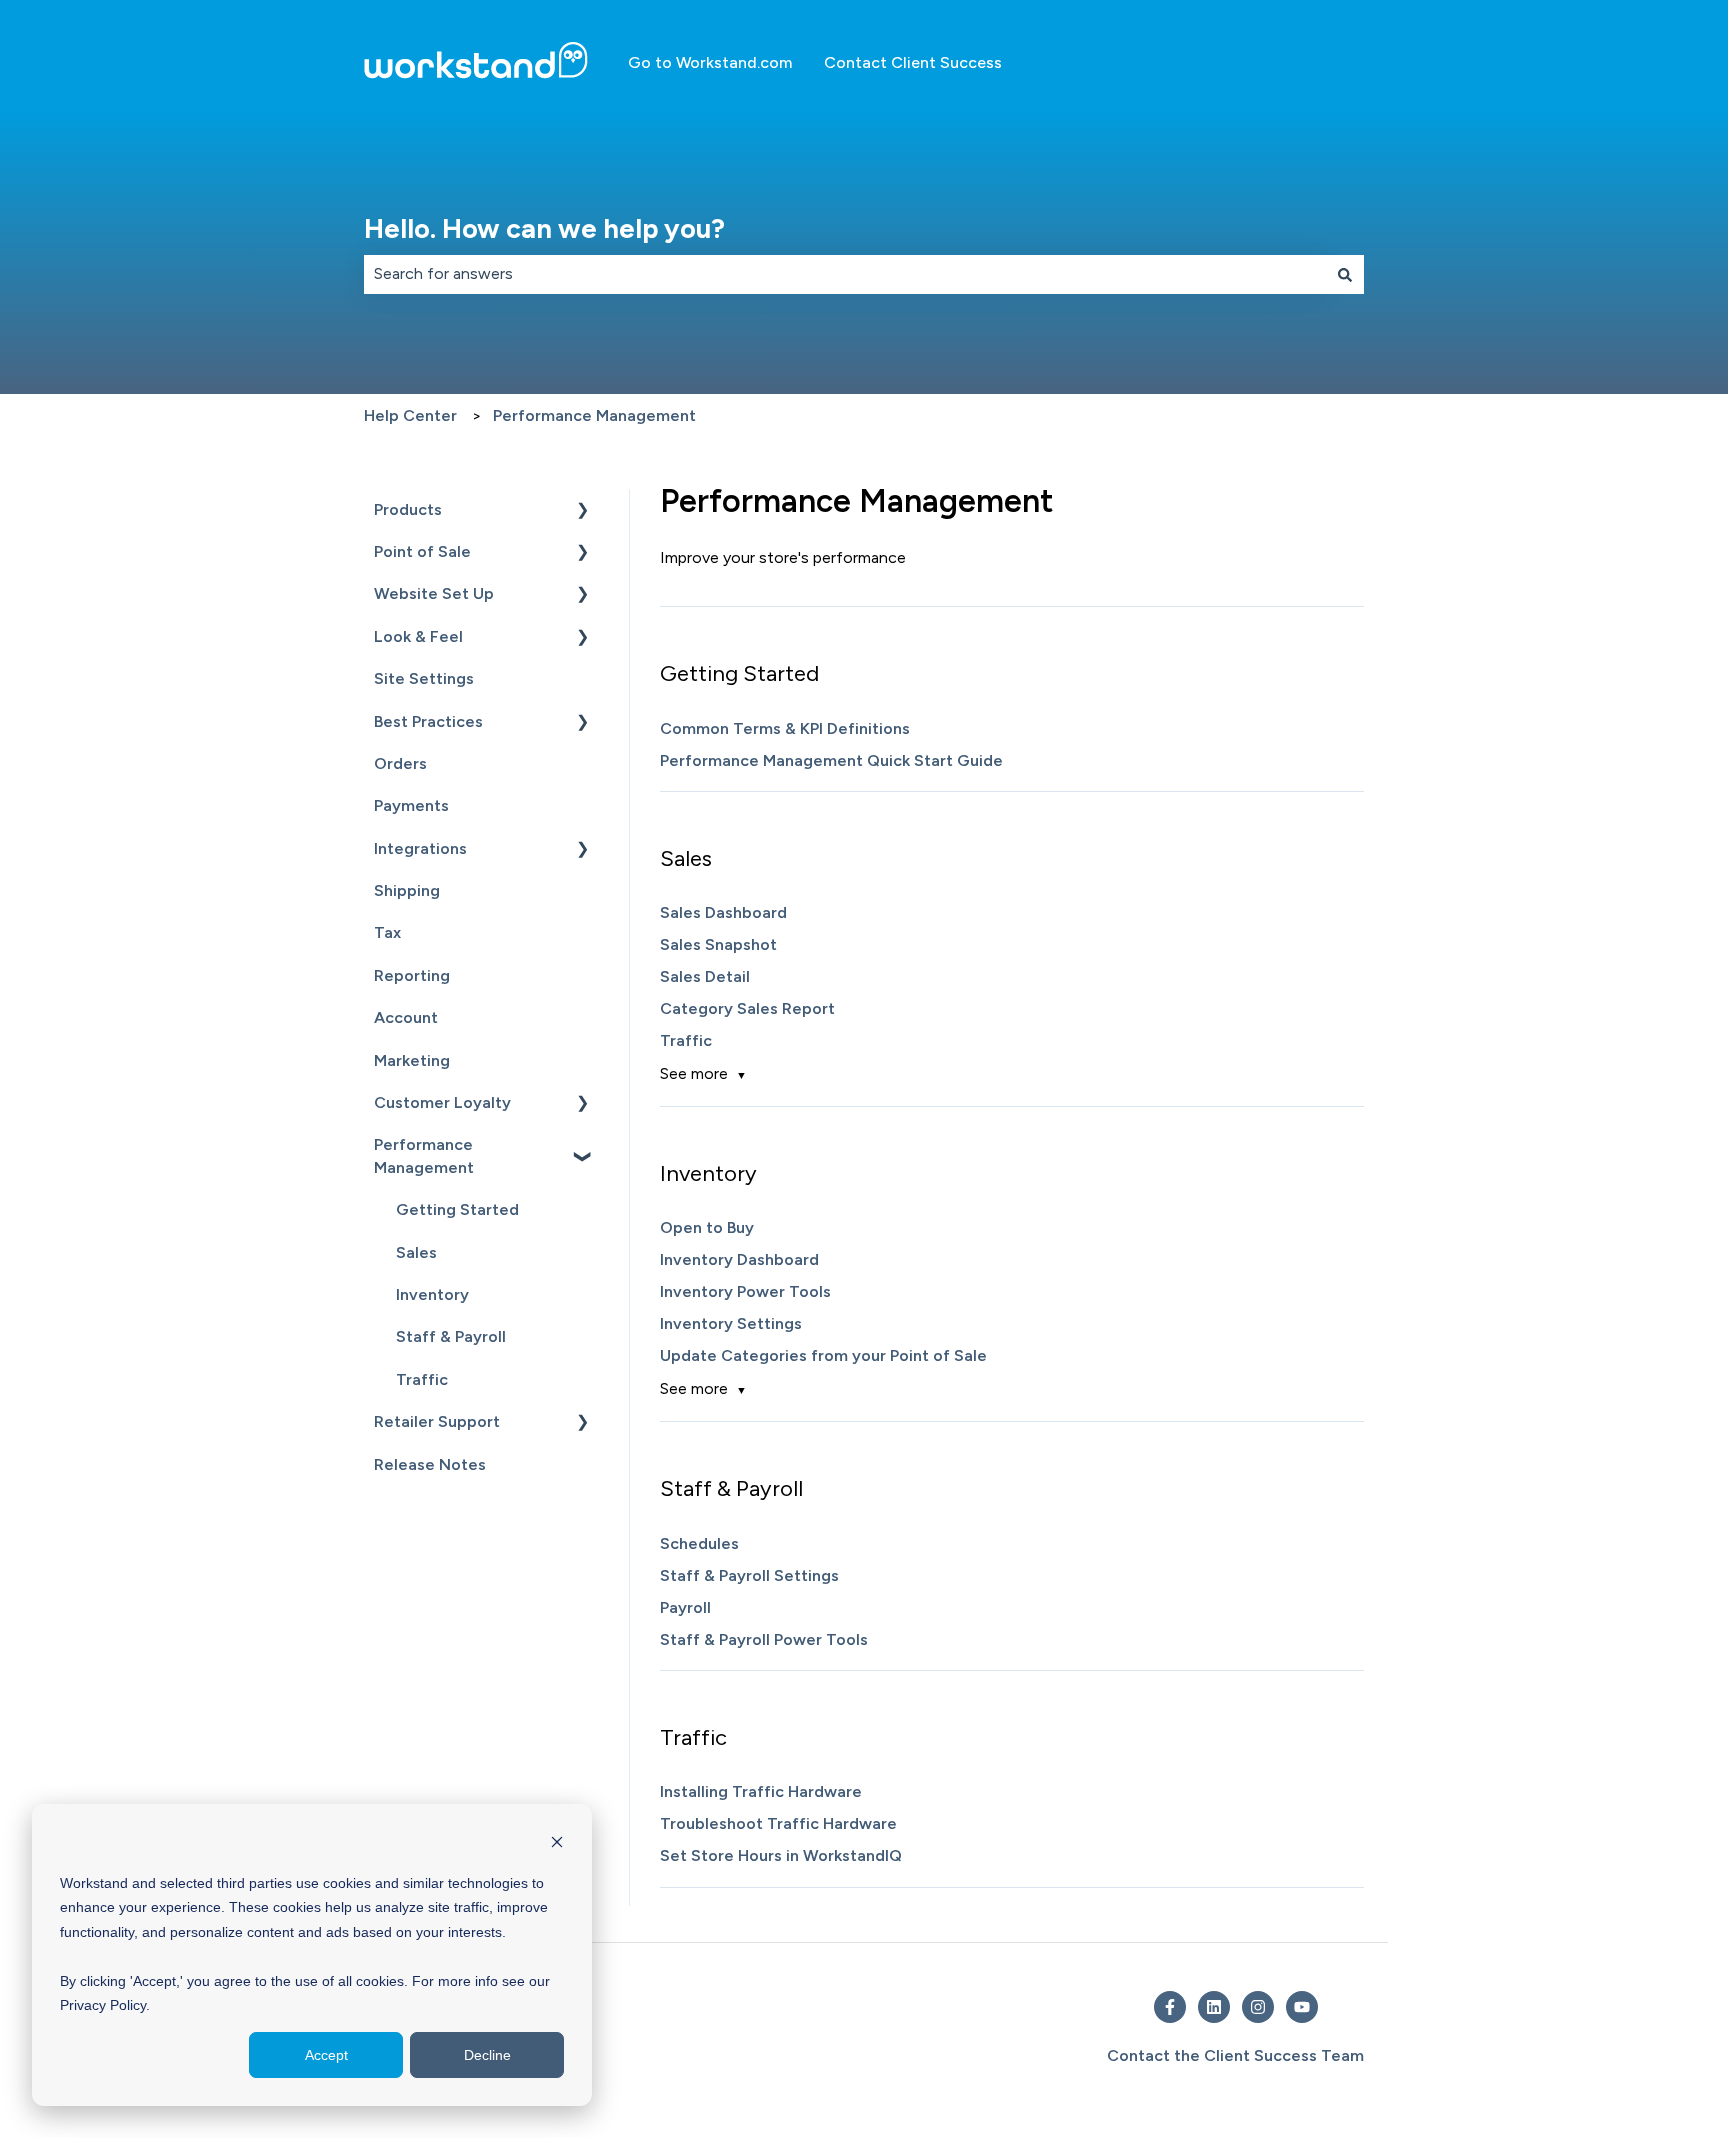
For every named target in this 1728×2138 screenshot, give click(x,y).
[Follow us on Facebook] (1170, 2007)
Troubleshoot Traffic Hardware (778, 1823)
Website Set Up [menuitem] (434, 593)
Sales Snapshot (718, 944)
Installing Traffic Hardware (761, 1791)
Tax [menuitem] (387, 932)
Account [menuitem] (406, 1017)
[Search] (1345, 274)
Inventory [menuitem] (432, 1294)
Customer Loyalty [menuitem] (442, 1102)
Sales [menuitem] (416, 1252)
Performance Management (594, 415)
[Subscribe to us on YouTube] (1302, 2007)
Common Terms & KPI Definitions (785, 728)
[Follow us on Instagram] (1258, 2007)
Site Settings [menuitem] (424, 678)
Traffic (686, 1040)
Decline (487, 2055)
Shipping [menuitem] (407, 890)
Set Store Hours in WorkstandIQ (781, 1855)
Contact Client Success (913, 62)
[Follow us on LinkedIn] (1214, 2007)
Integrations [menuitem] (420, 848)
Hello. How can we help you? (544, 228)
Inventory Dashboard (739, 1259)
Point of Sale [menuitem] (422, 551)
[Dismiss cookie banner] (557, 1844)
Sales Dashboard (723, 912)
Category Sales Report (747, 1008)
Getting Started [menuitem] (457, 1209)
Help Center (410, 415)
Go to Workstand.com (710, 62)
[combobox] (845, 274)
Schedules (699, 1543)
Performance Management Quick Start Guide (831, 760)
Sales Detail (705, 976)
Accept (326, 2055)
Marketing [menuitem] (412, 1060)
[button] (583, 511)
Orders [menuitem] (400, 763)
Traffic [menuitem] (422, 1379)
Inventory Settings (731, 1323)
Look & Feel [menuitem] (418, 636)
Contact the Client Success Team (1235, 2055)
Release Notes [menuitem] (430, 1464)
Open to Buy (707, 1227)
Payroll (685, 1607)
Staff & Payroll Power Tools (764, 1639)
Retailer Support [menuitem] (437, 1421)
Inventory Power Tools (745, 1291)
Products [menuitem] (408, 509)
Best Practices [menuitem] (428, 721)
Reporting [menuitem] (412, 975)
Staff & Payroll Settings (749, 1575)
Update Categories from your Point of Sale (823, 1355)
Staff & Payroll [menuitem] (451, 1336)
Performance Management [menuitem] (424, 1155)
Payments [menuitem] (411, 805)
